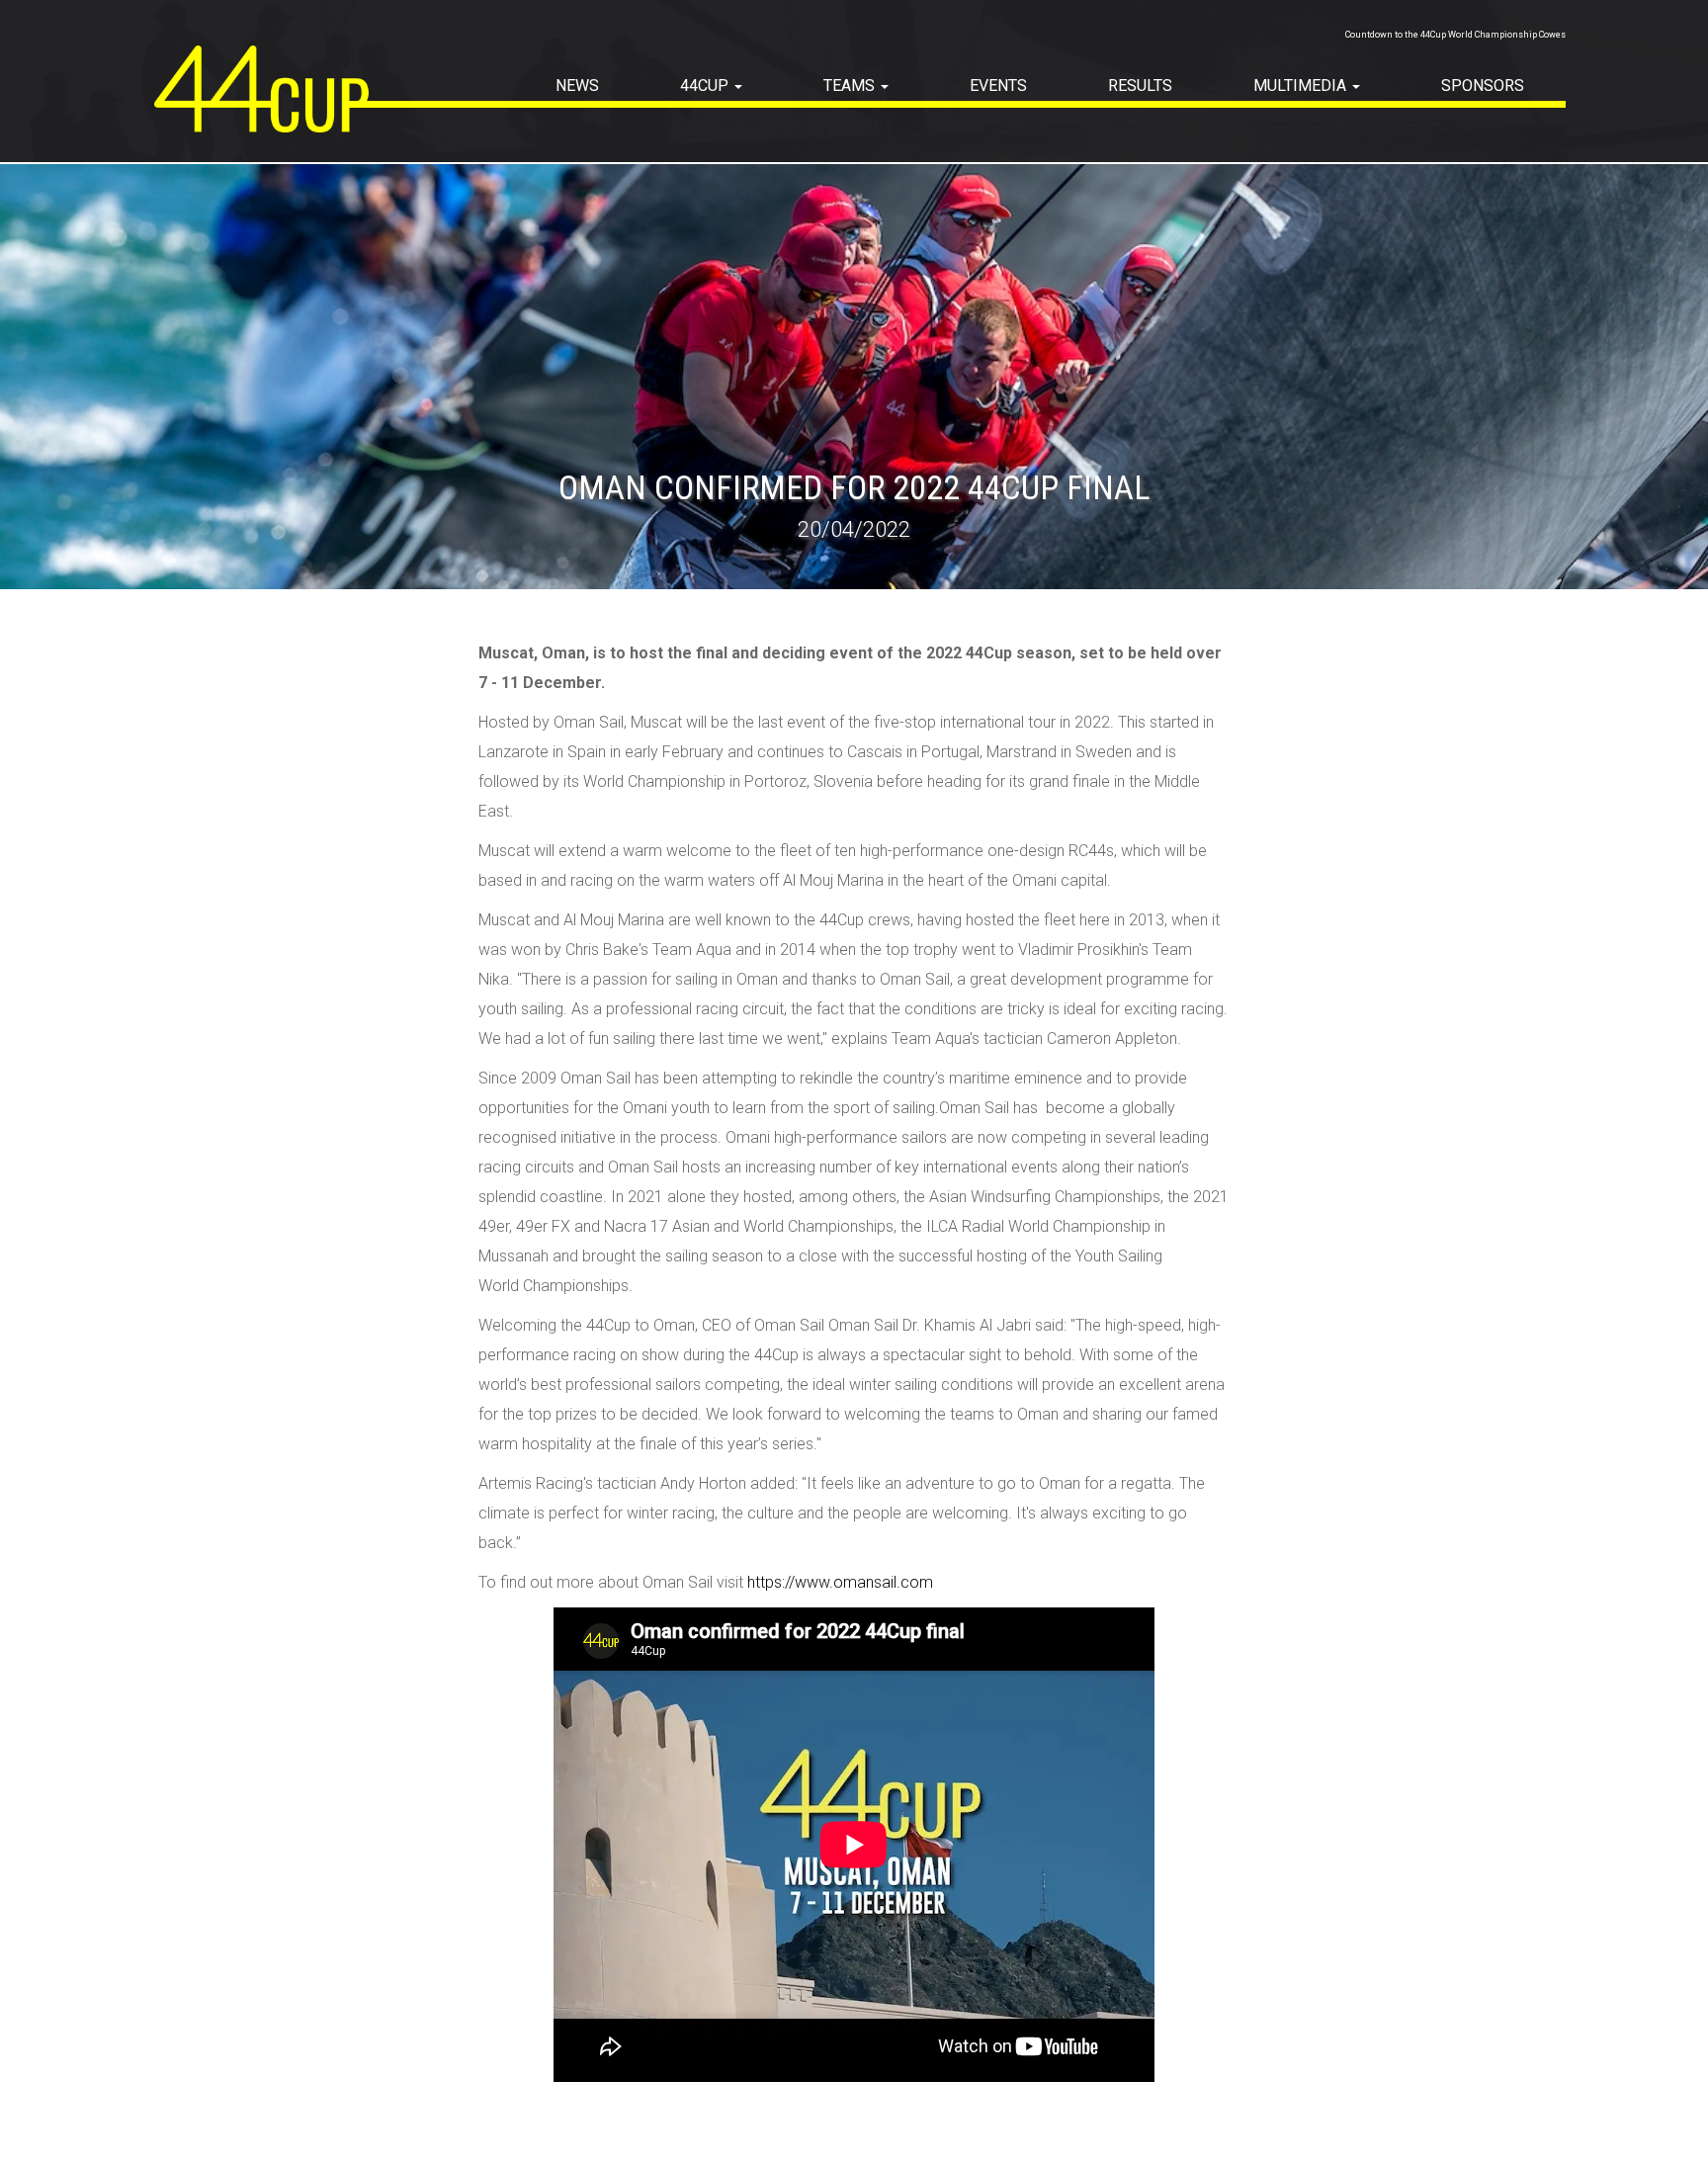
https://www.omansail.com (840, 1582)
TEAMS (851, 86)
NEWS (577, 86)
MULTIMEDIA (1302, 86)
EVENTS (998, 86)
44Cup (706, 86)
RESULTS (1140, 86)
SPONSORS (1483, 86)
